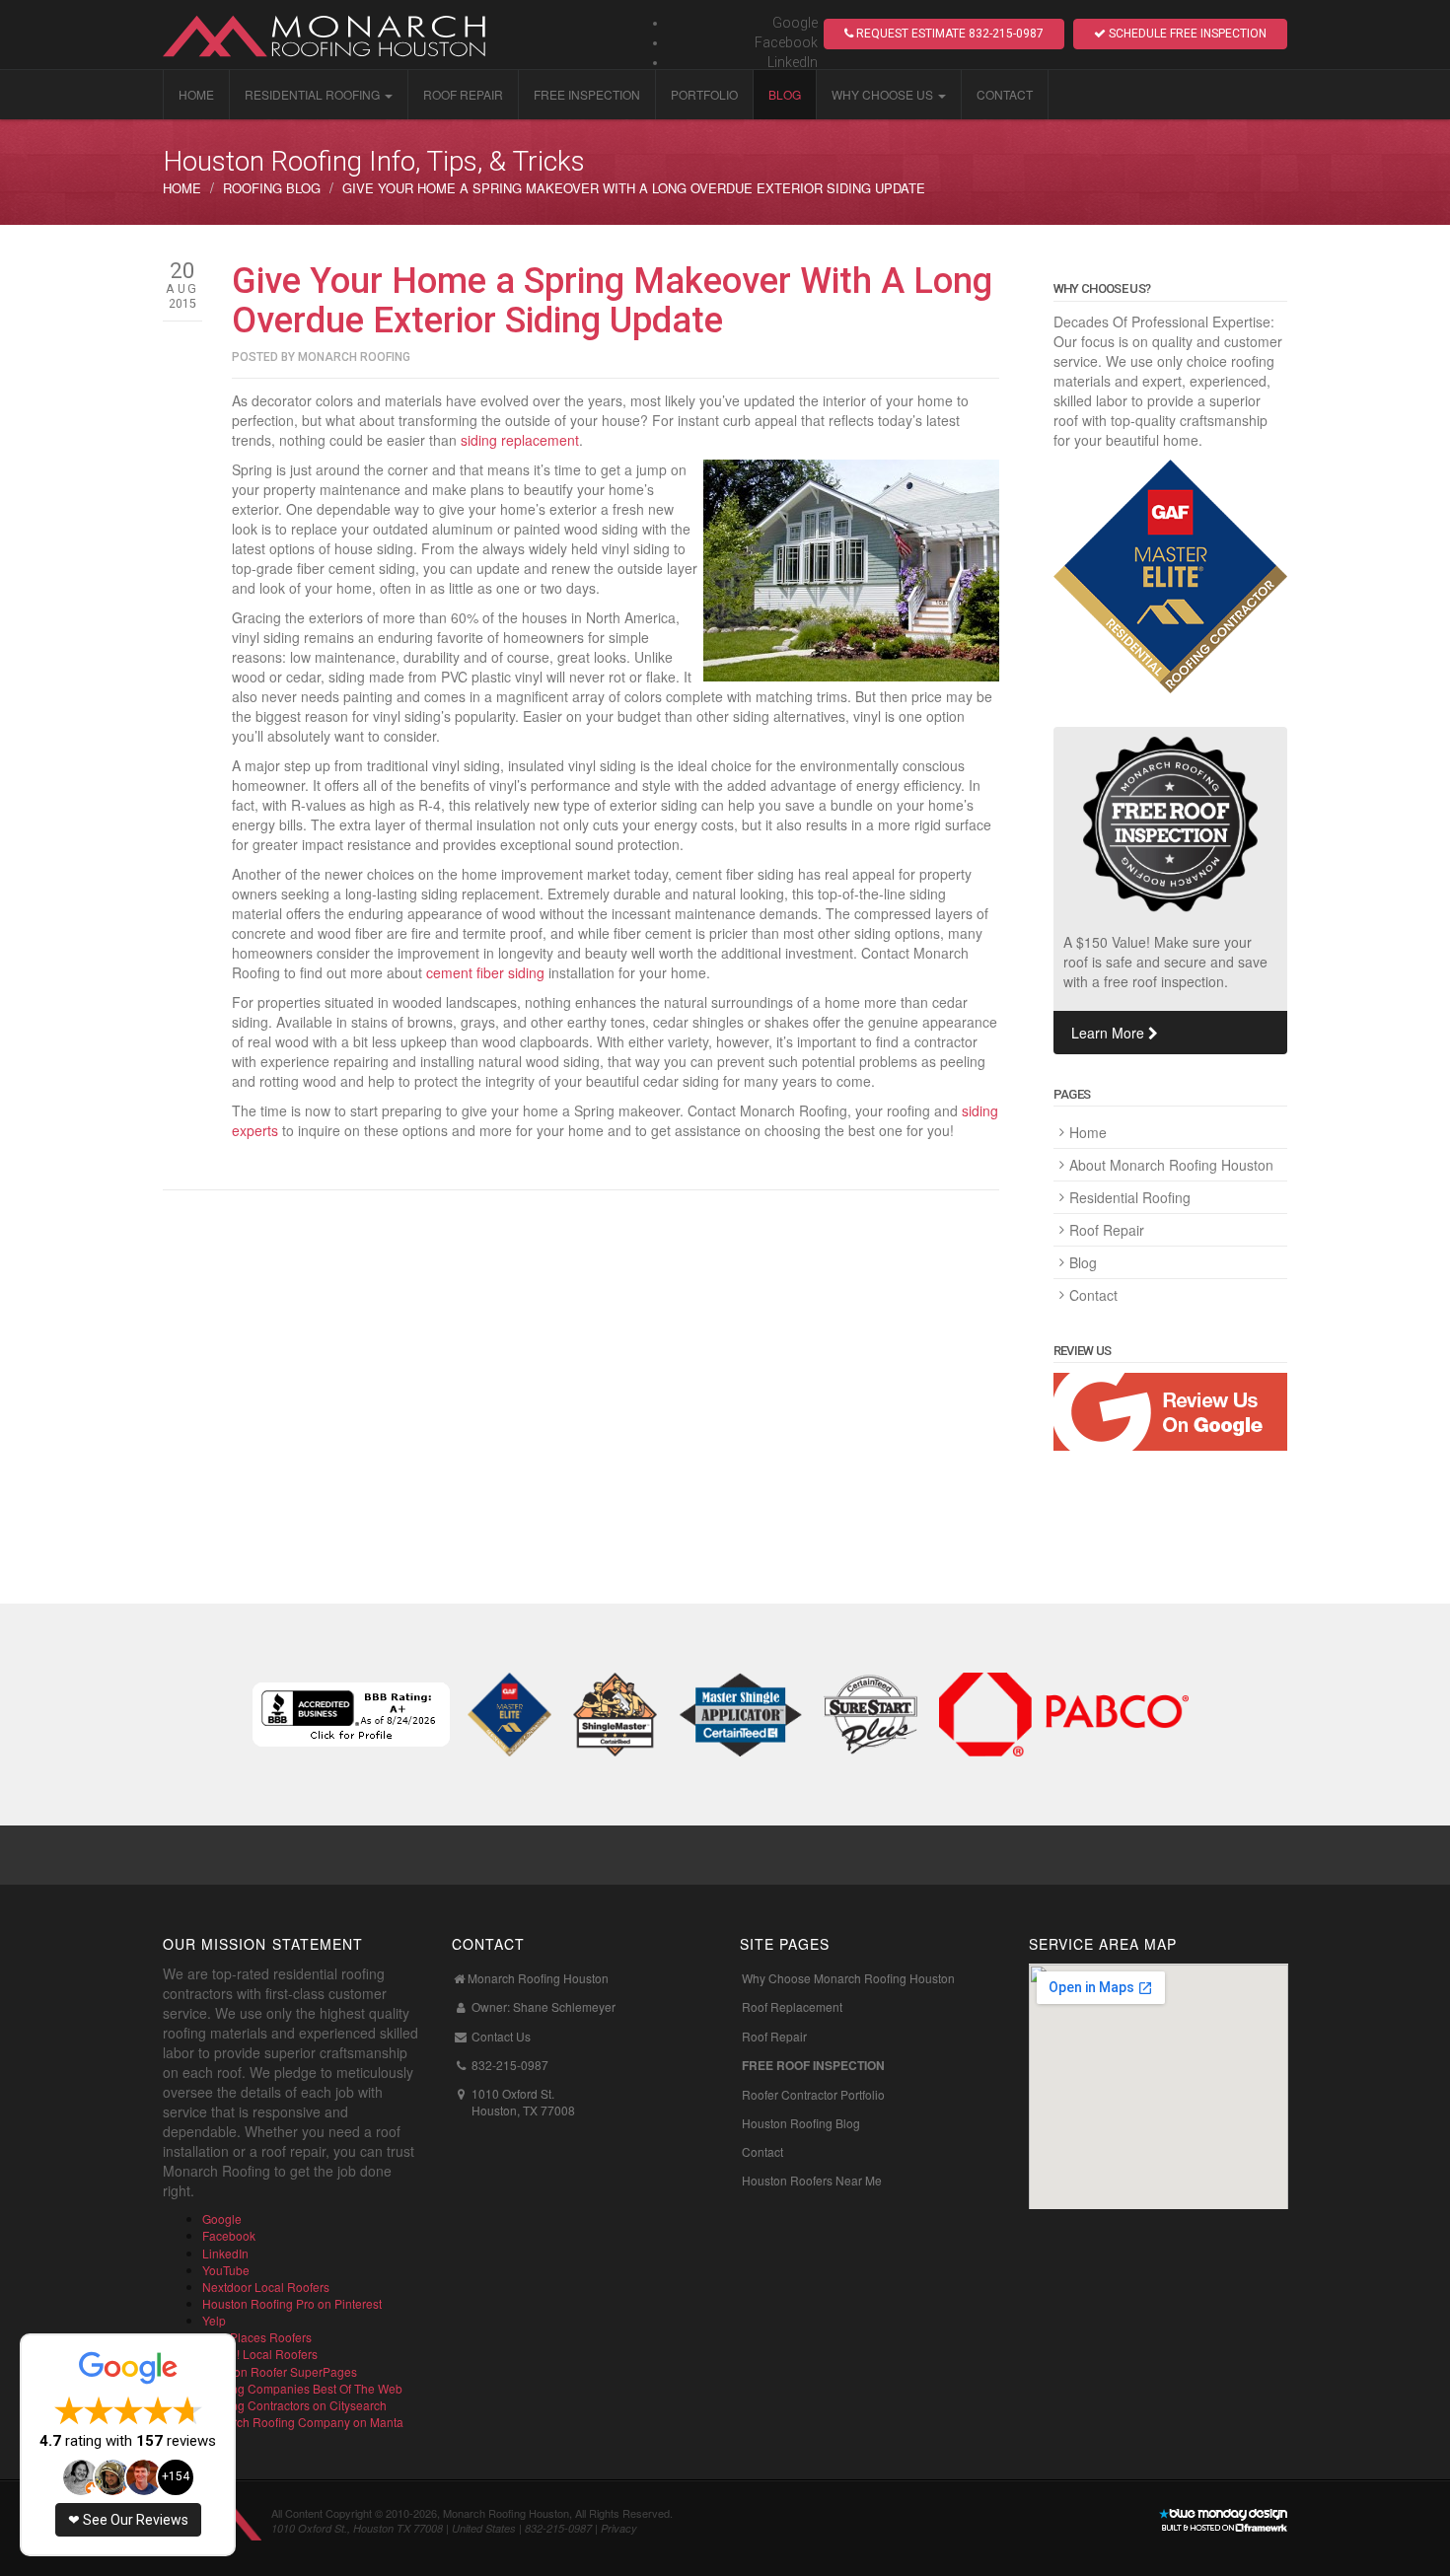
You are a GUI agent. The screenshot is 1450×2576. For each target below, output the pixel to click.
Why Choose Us (882, 94)
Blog (785, 94)
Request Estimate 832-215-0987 (948, 34)
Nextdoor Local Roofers (266, 2287)
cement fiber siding (485, 972)
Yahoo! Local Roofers (260, 2354)
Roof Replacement (792, 2006)
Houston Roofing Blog (801, 2123)
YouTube (226, 2270)
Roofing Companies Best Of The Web (302, 2388)
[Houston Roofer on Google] (1171, 1412)
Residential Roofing (312, 94)
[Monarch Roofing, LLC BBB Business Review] (351, 1712)
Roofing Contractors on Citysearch (294, 2405)
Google (795, 23)
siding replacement (520, 440)
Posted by (321, 357)
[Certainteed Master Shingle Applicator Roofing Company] (740, 1712)
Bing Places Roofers (257, 2337)
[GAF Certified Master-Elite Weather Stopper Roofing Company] (509, 1712)
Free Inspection (587, 94)
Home (196, 94)
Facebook (786, 42)
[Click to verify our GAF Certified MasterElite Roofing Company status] (1171, 577)
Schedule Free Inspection (1186, 34)
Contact (1005, 94)
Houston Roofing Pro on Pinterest (292, 2303)
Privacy (619, 2528)
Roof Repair (463, 94)
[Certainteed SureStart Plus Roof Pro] (870, 1712)
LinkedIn (793, 62)
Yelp (214, 2320)
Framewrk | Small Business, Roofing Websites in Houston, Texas (1223, 2521)
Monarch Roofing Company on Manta (303, 2422)
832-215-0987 (510, 2065)
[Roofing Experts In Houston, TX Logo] (340, 35)
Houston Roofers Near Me (812, 2180)
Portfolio (704, 94)
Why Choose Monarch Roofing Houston (848, 1978)
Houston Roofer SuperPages (280, 2371)
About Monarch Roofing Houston (1171, 1165)
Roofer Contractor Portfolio (813, 2094)
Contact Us (501, 2036)
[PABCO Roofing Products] (1063, 1712)
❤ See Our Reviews (128, 2520)
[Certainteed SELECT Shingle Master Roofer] (615, 1712)
